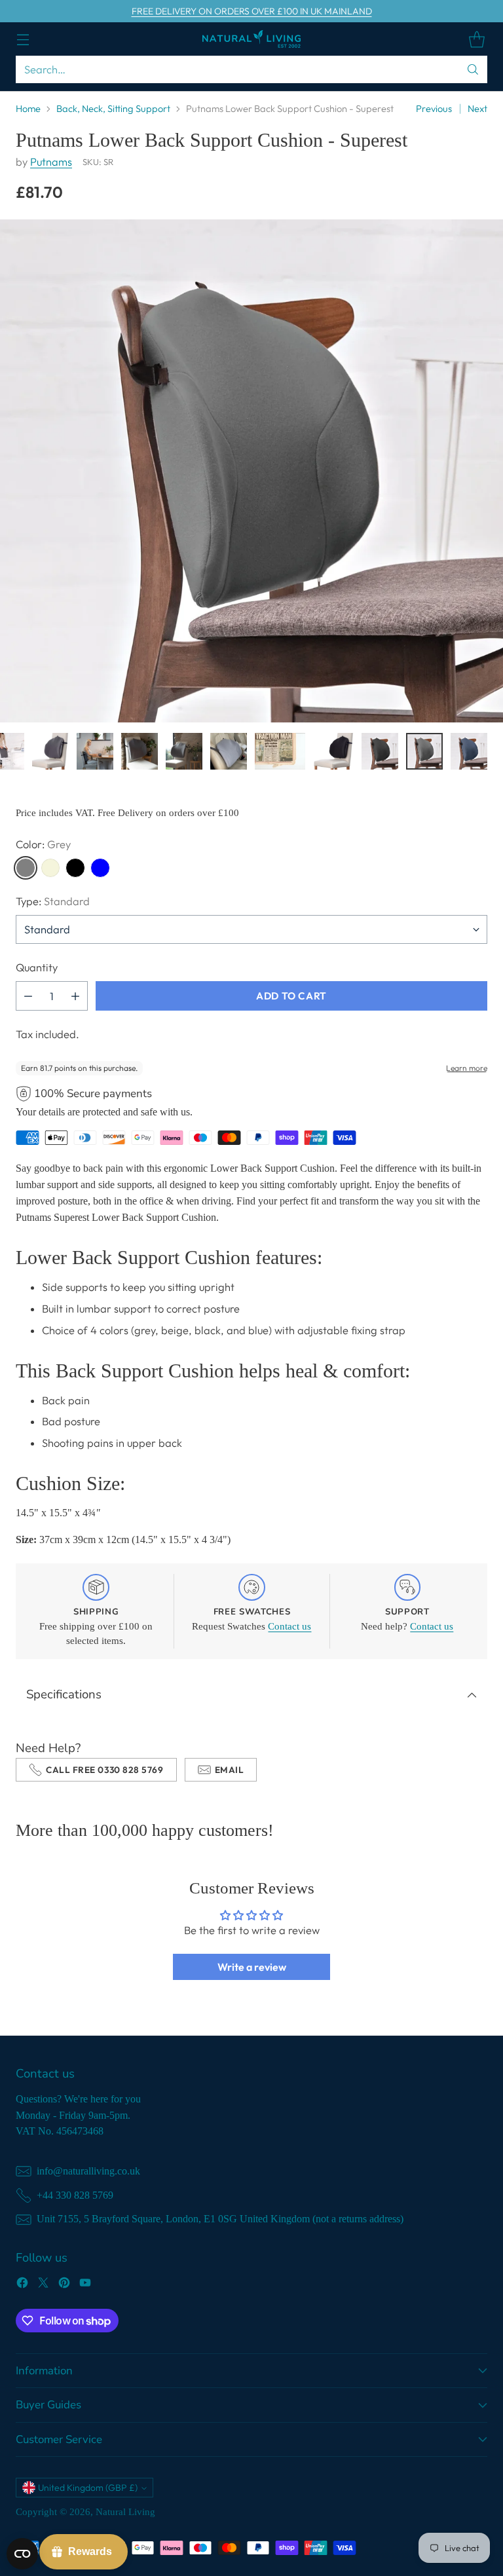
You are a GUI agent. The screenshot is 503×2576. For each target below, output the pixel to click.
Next (477, 108)
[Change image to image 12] (333, 751)
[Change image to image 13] (380, 751)
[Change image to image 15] (469, 751)
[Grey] (26, 868)
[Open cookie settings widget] (22, 2554)
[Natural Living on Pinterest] (64, 2285)
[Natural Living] (251, 39)
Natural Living (125, 2512)
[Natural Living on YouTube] (85, 2285)
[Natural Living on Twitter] (43, 2285)
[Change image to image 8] (140, 751)
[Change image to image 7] (95, 751)
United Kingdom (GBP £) (88, 2488)
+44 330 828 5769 (75, 2195)
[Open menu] (23, 39)
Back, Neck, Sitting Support (113, 108)
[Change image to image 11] (280, 751)
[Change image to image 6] (50, 751)
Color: (43, 844)
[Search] (473, 69)
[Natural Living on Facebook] (22, 2285)
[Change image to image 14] (424, 751)
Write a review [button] (252, 1967)
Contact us (289, 1626)
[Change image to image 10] (229, 751)
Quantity (37, 967)
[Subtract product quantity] (28, 996)
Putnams (51, 162)
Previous (434, 108)
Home (28, 108)
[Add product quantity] (75, 996)
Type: (53, 901)
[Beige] (50, 868)
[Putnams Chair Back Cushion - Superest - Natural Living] (251, 471)
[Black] (75, 868)
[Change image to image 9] (184, 751)
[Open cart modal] (476, 39)
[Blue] (100, 868)
